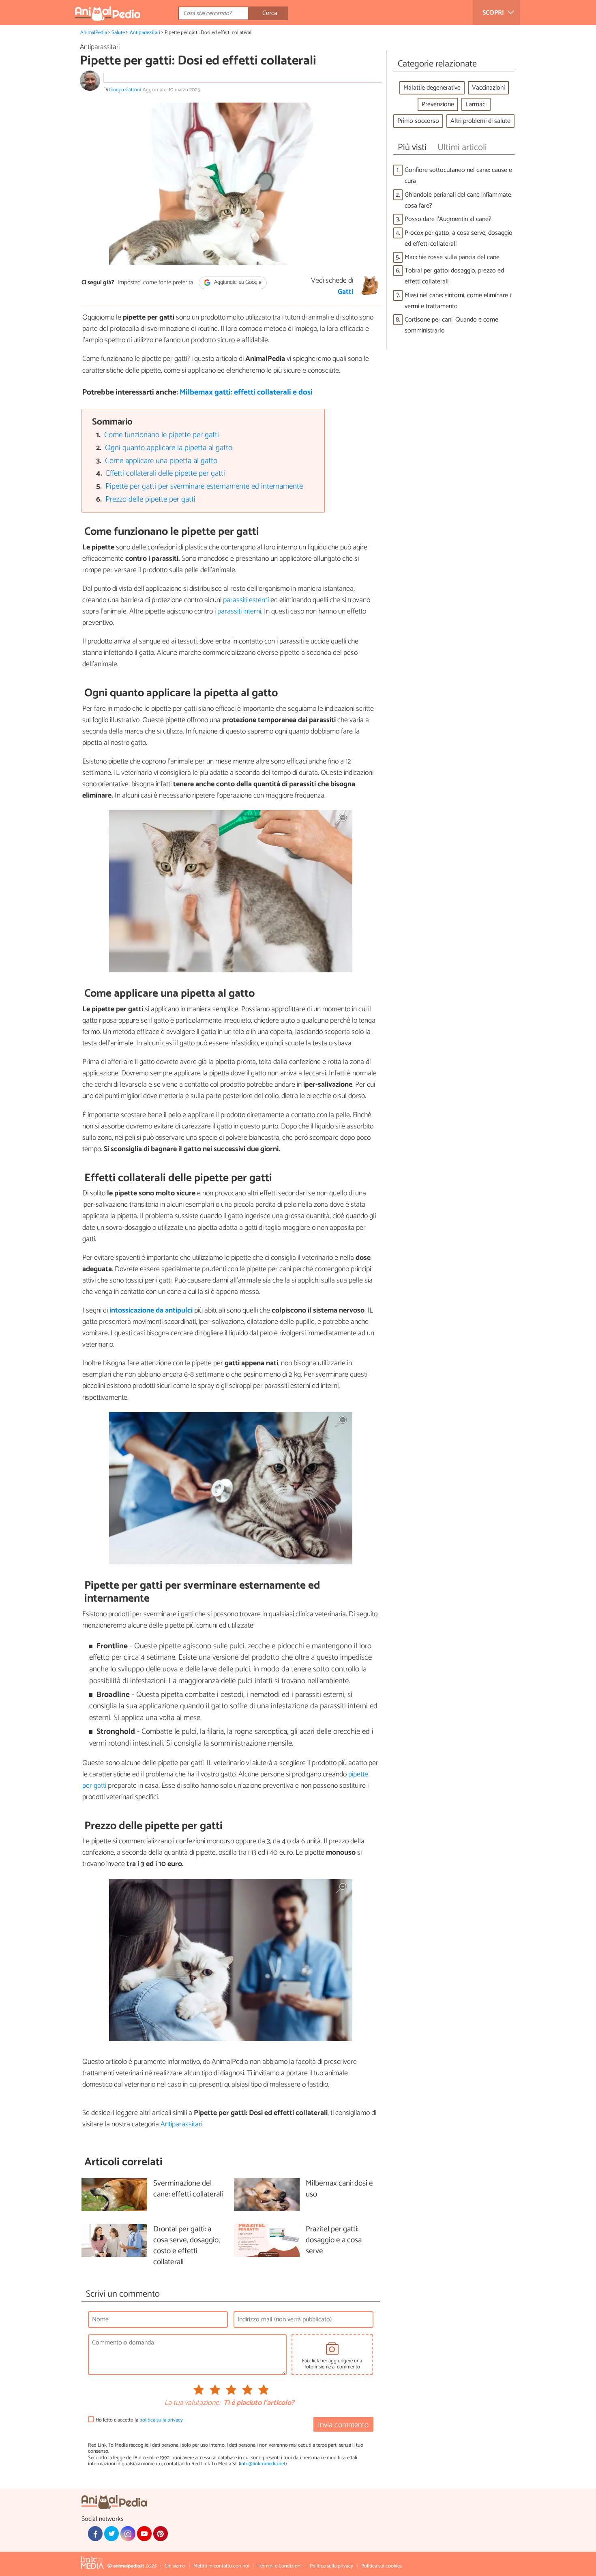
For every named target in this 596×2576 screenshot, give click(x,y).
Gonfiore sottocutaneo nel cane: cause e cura (458, 176)
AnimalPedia (94, 33)
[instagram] (128, 2533)
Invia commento (343, 2425)
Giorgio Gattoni (125, 90)
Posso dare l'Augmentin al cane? (448, 219)
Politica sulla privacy (331, 2566)
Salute (118, 33)
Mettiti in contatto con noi (221, 2566)
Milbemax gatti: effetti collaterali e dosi (246, 392)
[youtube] (144, 2533)
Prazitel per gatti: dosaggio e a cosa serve (334, 2240)
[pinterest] (161, 2533)
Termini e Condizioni (280, 2566)
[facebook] (95, 2533)
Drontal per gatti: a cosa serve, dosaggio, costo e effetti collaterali (187, 2246)
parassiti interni (239, 611)
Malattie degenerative (432, 88)
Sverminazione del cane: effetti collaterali (188, 2189)
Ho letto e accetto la (139, 2420)
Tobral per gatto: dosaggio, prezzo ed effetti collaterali (454, 276)
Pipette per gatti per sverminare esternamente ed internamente (204, 486)
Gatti (345, 292)
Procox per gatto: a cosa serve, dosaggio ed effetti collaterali (459, 238)
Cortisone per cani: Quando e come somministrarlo (451, 325)
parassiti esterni (245, 600)
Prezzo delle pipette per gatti (150, 499)
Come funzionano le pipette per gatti (162, 435)
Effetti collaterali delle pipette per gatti (165, 473)
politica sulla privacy (161, 2420)
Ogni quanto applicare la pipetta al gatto (169, 448)
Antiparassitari (145, 33)
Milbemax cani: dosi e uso (339, 2189)
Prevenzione (438, 104)
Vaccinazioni (488, 88)
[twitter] (111, 2533)
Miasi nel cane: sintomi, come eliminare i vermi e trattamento (458, 301)
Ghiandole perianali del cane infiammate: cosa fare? (459, 200)
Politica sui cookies (382, 2566)
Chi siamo (175, 2566)
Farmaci (476, 104)
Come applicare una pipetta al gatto (161, 461)
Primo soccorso (418, 121)
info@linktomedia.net (263, 2464)
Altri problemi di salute (480, 121)
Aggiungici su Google (237, 283)
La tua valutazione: (192, 2403)
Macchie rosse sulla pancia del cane (452, 257)
